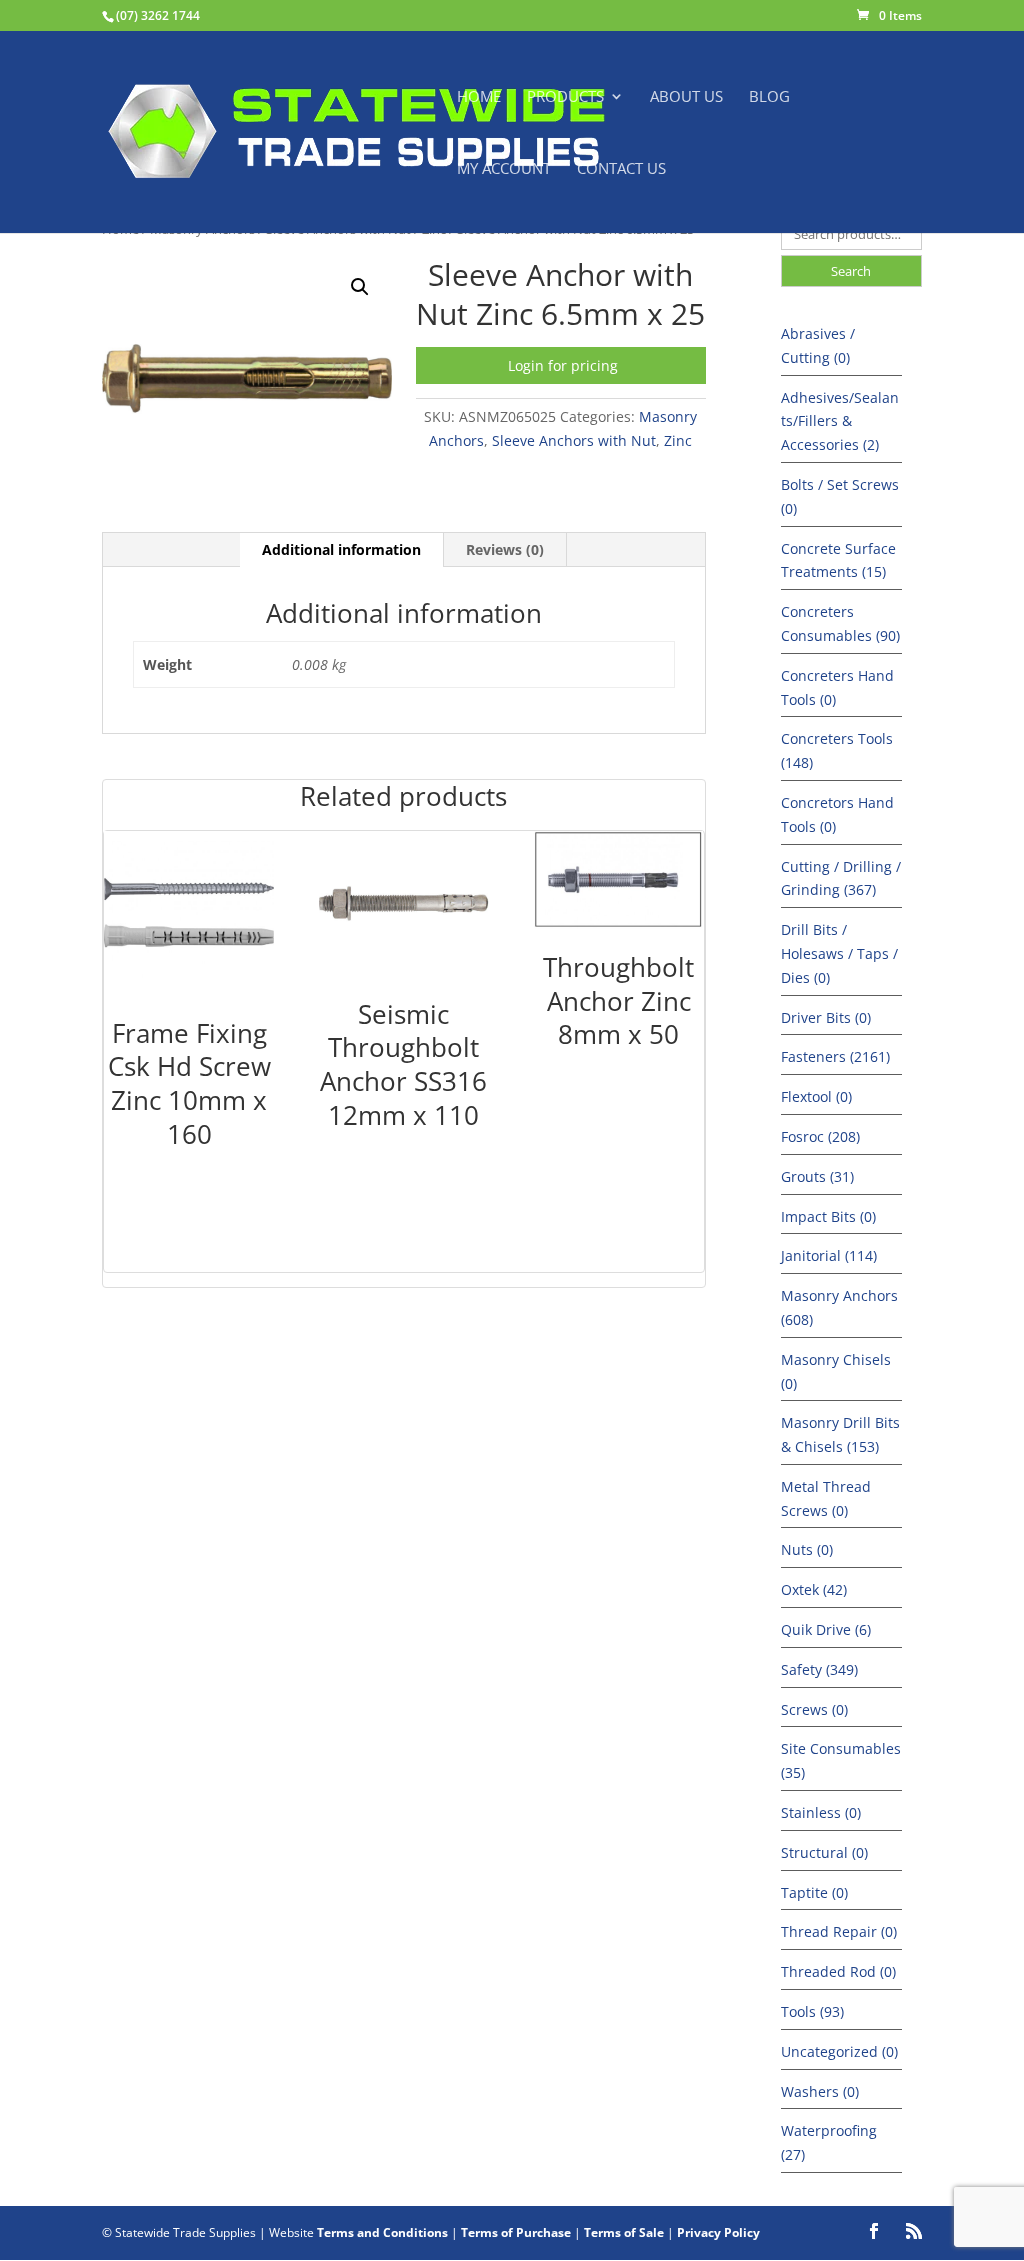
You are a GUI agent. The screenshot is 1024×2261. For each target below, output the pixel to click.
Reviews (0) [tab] (505, 549)
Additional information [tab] (341, 549)
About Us (686, 97)
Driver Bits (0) (826, 1017)
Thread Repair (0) (839, 1931)
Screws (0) (814, 1709)
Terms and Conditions (382, 2232)
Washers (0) (820, 2091)
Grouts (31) (817, 1176)
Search (851, 271)
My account (504, 169)
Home (479, 97)
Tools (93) (812, 2011)
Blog (769, 97)
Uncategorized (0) (839, 2051)
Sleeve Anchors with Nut (574, 440)
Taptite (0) (814, 1892)
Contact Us (621, 169)
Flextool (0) (816, 1096)
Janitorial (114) (829, 1255)
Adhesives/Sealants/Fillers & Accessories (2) (840, 421)
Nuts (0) (807, 1549)
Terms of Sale (624, 2232)
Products (565, 97)
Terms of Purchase (516, 2232)
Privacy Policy (718, 2232)
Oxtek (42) (814, 1589)
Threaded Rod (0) (838, 1971)
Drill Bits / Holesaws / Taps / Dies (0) (839, 953)
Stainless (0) (821, 1812)
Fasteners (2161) (835, 1056)
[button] (360, 287)
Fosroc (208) (820, 1136)
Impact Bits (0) (828, 1216)
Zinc (678, 440)
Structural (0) (824, 1852)
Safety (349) (819, 1669)
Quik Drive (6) (826, 1629)
